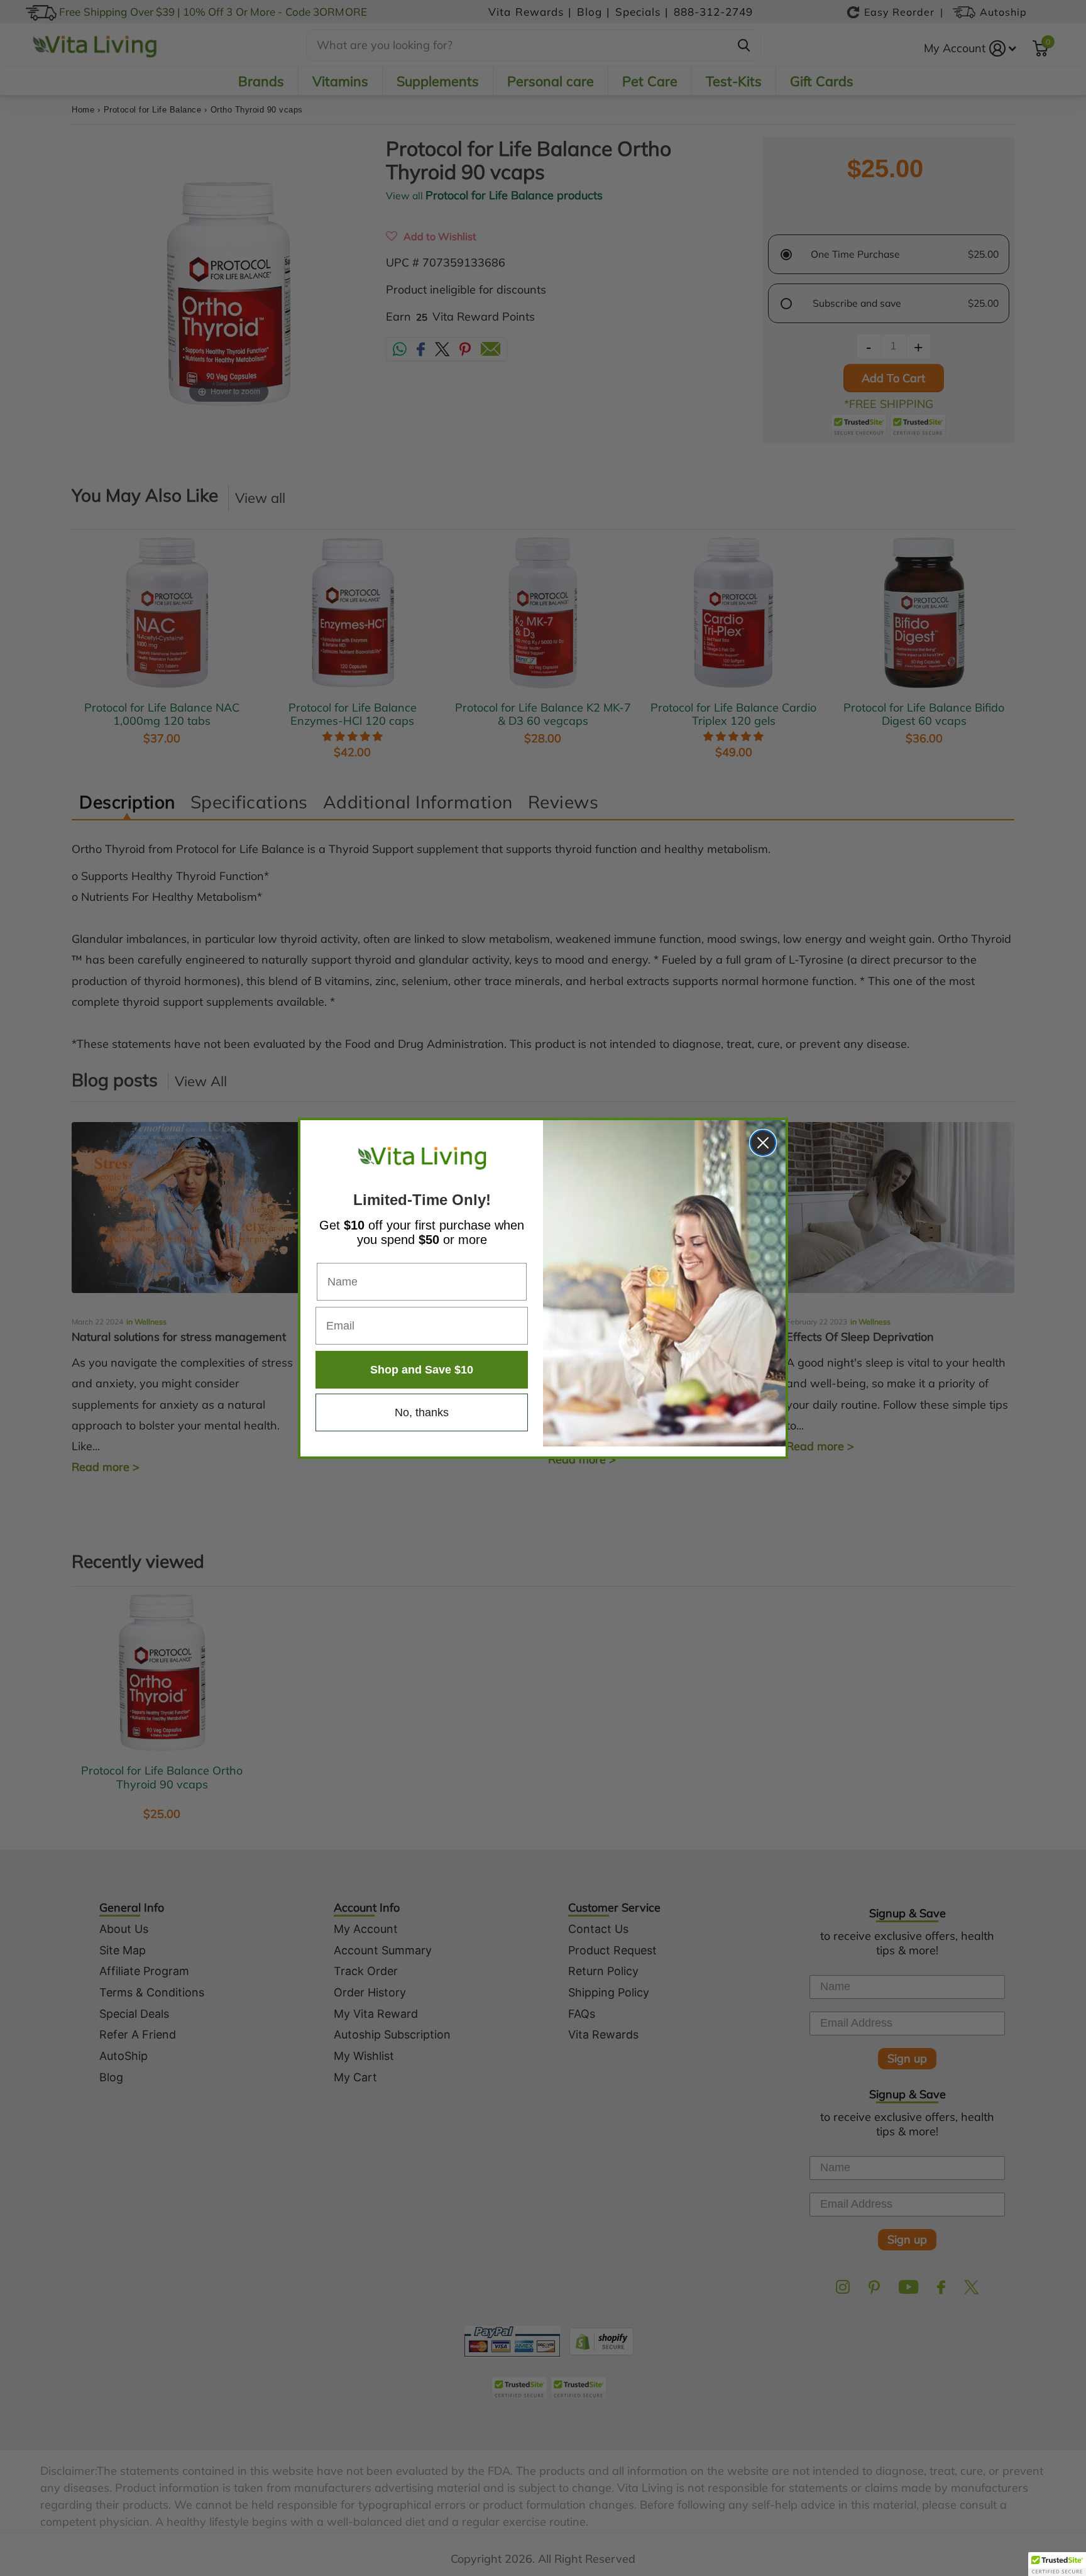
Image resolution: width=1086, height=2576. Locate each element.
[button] (1057, 2564)
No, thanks (422, 1412)
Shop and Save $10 (422, 1370)
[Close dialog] (763, 1143)
